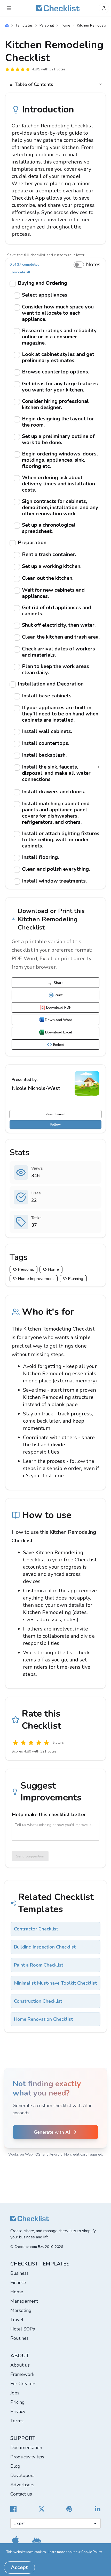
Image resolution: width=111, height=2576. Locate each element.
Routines (19, 2338)
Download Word (59, 1020)
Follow (55, 1124)
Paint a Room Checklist (39, 1965)
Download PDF (59, 1008)
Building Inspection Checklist (45, 1947)
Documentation (26, 2448)
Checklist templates (40, 2264)
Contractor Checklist (36, 1929)
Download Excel (59, 1032)
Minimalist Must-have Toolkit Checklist (55, 1983)
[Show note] (98, 767)
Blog (15, 2466)
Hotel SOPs (23, 2329)
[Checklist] (58, 8)
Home (65, 25)
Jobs (15, 2393)
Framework (22, 2374)
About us (20, 2365)
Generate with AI (52, 2132)
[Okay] (31, 1743)
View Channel (55, 1114)
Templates (24, 25)
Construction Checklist (38, 2001)
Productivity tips (27, 2457)
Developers (22, 2475)
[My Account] (104, 8)
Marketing (21, 2310)
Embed (59, 1045)
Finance (18, 2282)
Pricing (18, 2402)
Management (24, 2301)
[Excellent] (46, 1743)
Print (59, 995)
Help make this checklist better (49, 1815)
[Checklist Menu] (9, 8)
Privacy (18, 2411)
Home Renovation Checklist (43, 2019)
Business (19, 2273)
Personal (47, 25)
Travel (17, 2320)
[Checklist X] (42, 2509)
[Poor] (23, 1743)
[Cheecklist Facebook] (13, 2509)
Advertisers (22, 2485)
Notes (93, 264)
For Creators (23, 2384)
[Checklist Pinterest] (69, 2509)
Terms (17, 2421)
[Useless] (15, 1743)
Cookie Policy (92, 2552)
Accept (19, 2567)
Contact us (21, 2494)
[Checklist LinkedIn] (98, 2509)
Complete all (20, 272)
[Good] (39, 1743)
